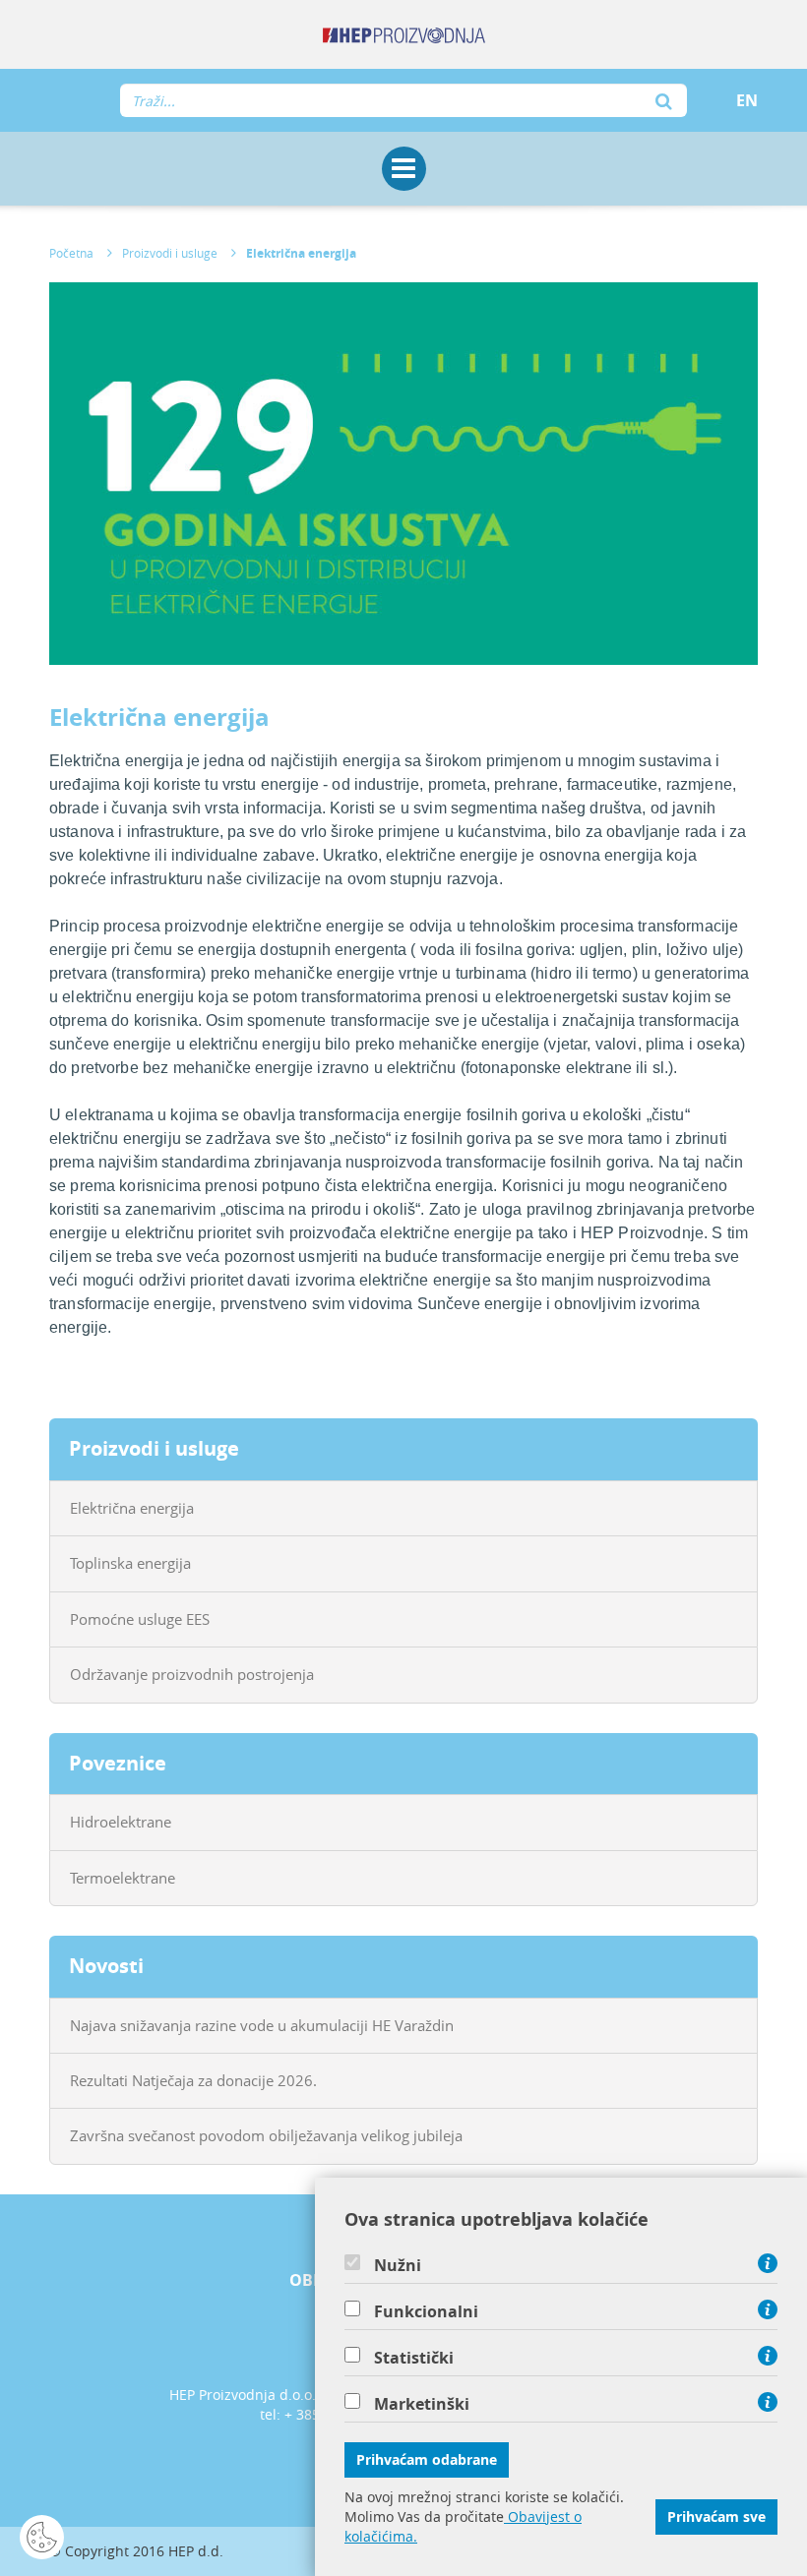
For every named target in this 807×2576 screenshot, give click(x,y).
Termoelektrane (123, 1878)
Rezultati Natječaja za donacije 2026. (193, 2080)
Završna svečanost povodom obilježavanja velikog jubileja (266, 2135)
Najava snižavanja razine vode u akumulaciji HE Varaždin (262, 2025)
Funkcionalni (426, 2311)
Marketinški (422, 2404)
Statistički (414, 2358)
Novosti (106, 1966)
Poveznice (118, 1763)
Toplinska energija (130, 1563)
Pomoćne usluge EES (140, 1619)
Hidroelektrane (121, 1822)
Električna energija (301, 253)
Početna (71, 253)
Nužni (398, 2265)
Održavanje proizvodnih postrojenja (192, 1674)
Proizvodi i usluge (170, 253)
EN (747, 100)
